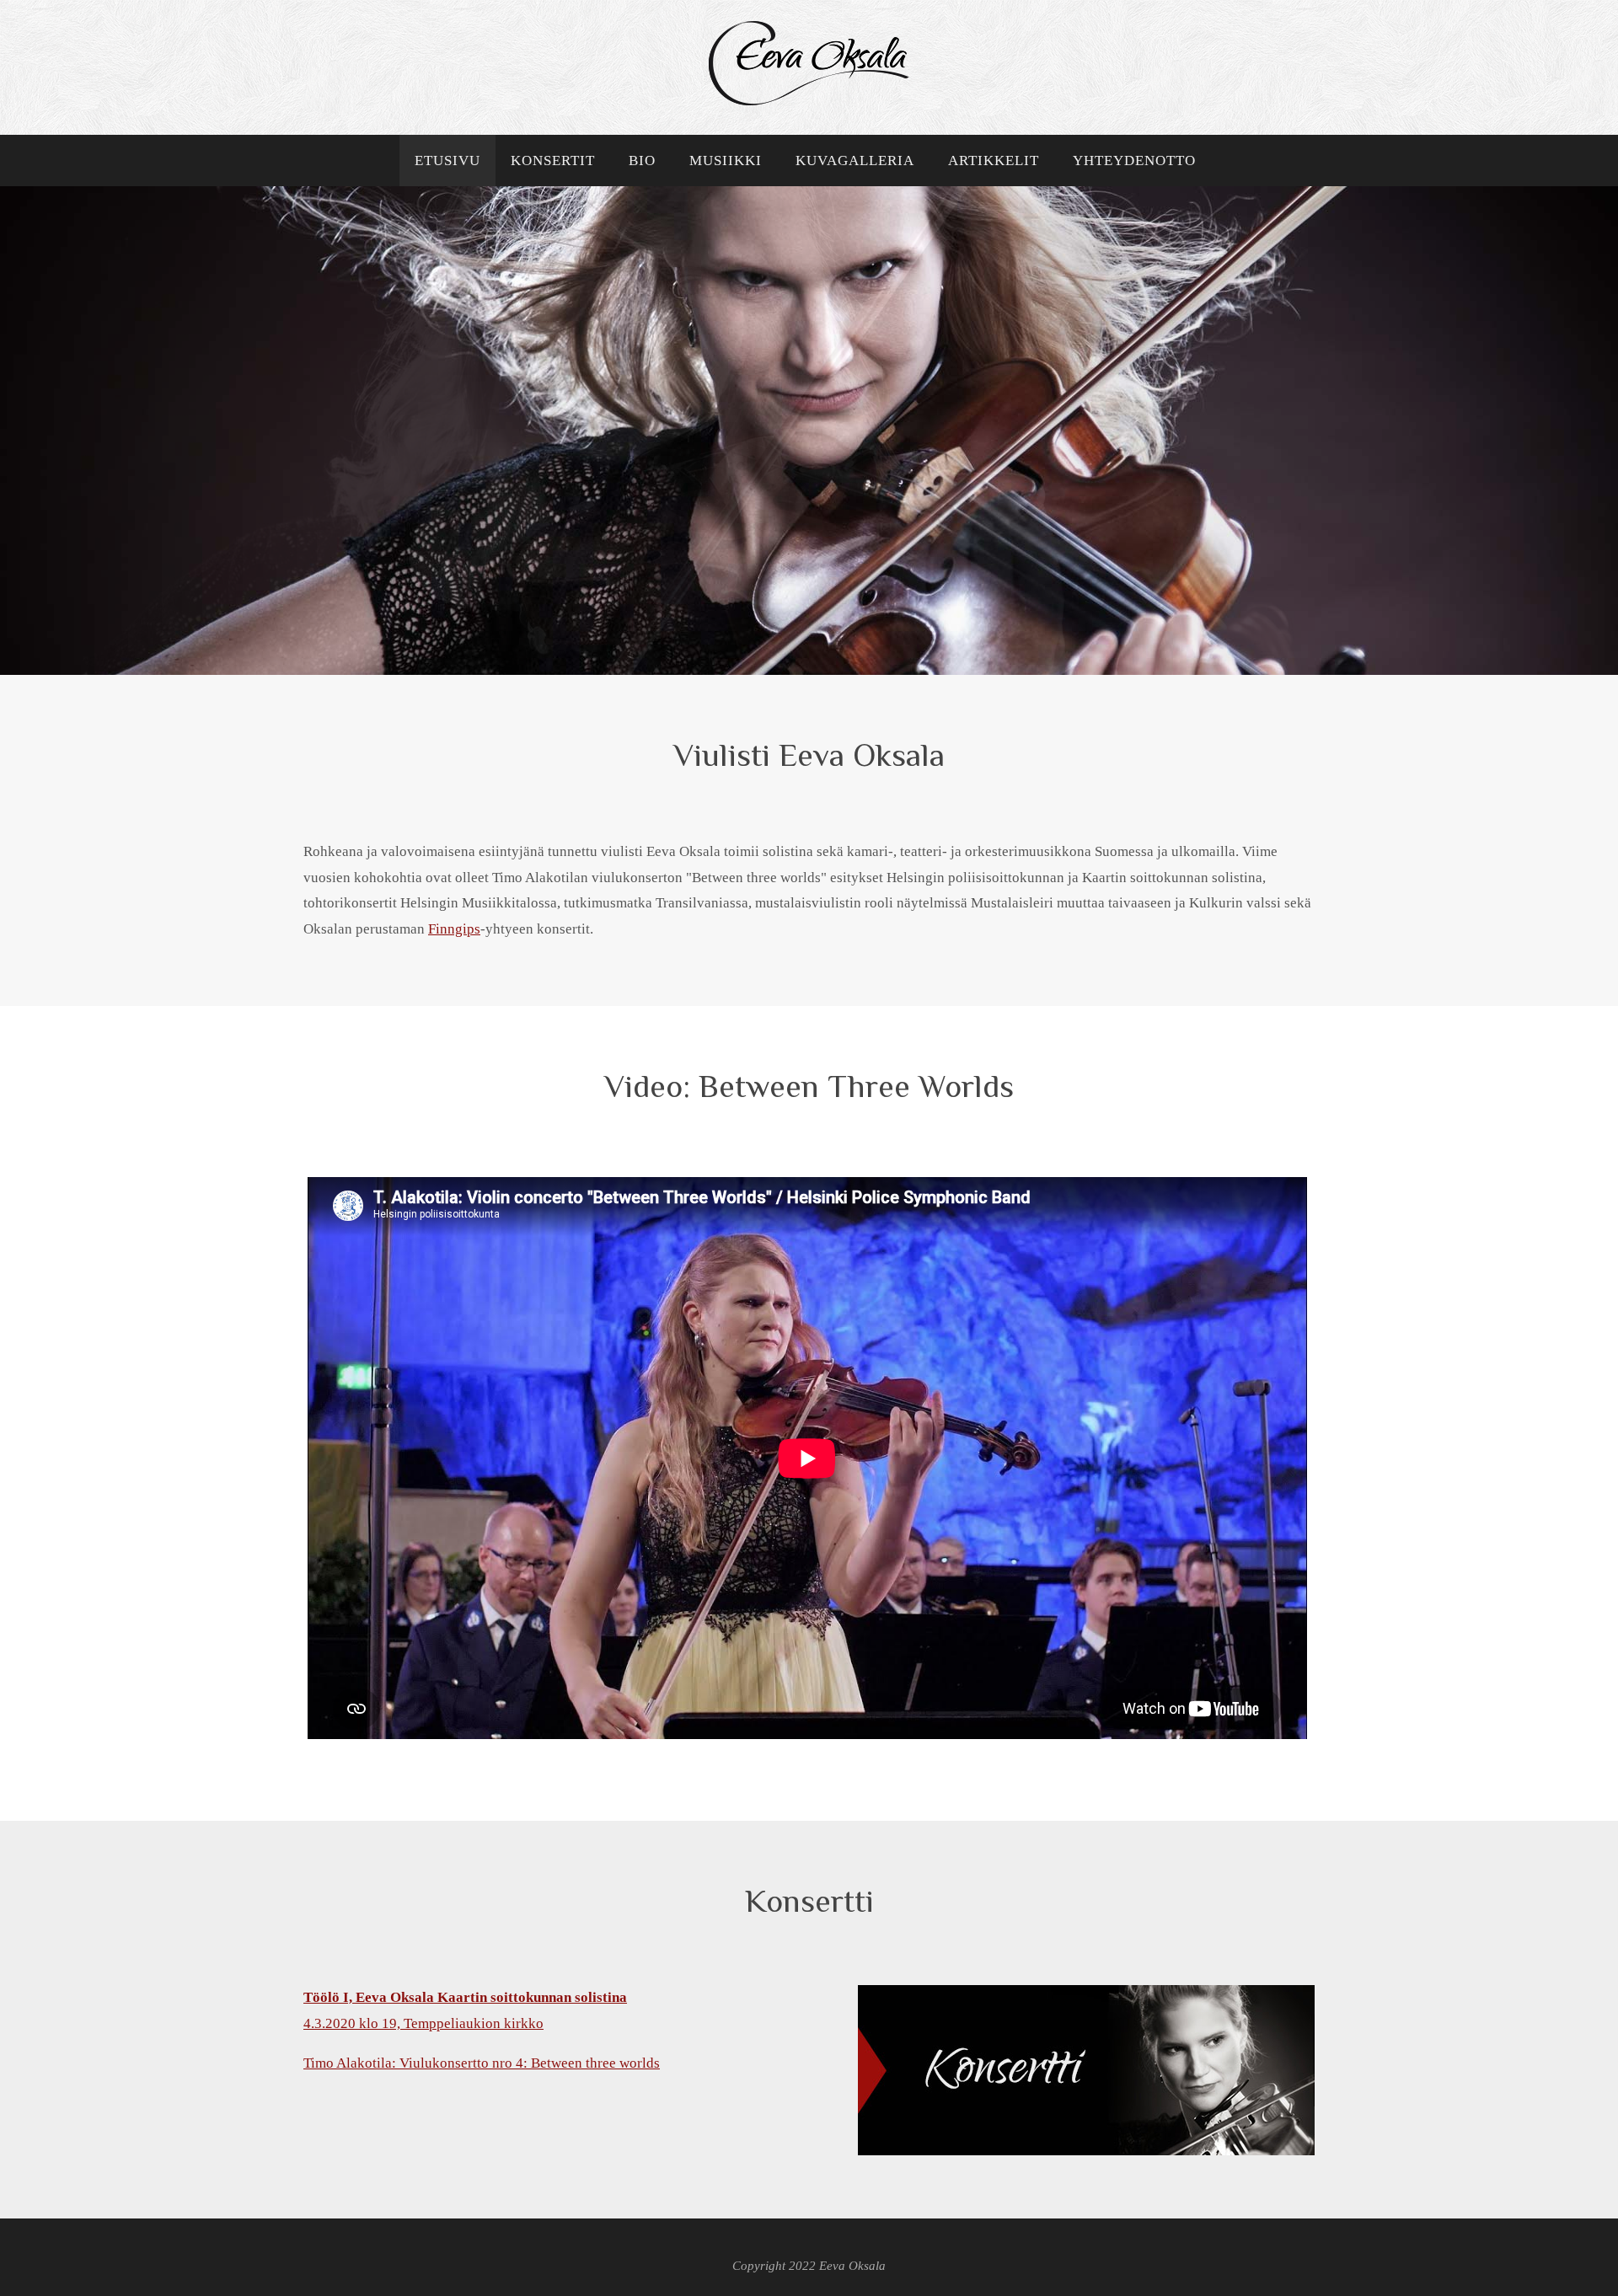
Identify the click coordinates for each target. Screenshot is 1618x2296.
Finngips (454, 929)
